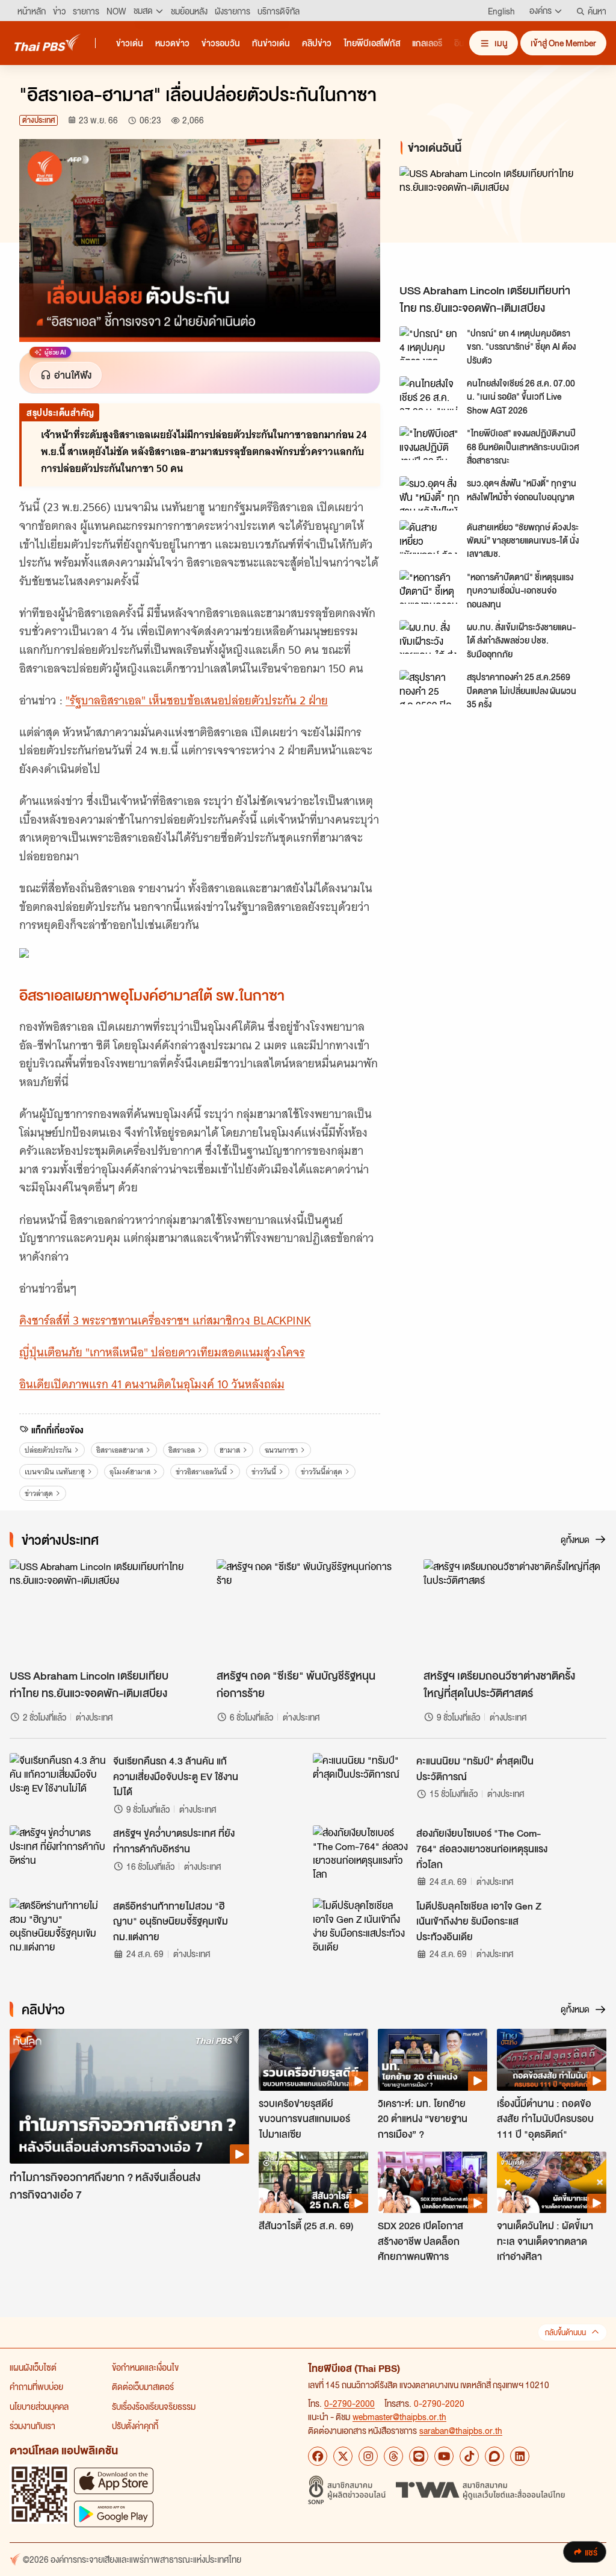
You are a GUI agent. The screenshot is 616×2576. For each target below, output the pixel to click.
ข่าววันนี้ (264, 1472)
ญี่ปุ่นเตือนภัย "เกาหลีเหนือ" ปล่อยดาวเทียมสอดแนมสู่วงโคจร (162, 1352)
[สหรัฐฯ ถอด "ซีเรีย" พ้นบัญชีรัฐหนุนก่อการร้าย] (308, 1611)
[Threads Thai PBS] (393, 2456)
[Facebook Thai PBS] (318, 2456)
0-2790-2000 (350, 2403)
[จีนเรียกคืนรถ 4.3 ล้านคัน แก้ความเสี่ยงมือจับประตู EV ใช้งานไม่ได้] (58, 1780)
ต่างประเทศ (38, 120)
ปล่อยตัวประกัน (48, 1450)
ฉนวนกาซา (281, 1450)
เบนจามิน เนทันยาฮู (55, 1472)
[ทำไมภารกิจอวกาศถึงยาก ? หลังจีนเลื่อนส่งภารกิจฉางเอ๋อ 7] (129, 2096)
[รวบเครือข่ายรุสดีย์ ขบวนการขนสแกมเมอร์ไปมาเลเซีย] (313, 2059)
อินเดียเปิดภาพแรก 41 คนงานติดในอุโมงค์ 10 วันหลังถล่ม (152, 1384)
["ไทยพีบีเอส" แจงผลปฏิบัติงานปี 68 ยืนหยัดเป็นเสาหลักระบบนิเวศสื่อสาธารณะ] (430, 443)
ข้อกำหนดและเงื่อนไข (145, 2367)
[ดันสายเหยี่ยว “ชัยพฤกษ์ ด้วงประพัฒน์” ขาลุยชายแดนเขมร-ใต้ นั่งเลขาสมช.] (430, 537)
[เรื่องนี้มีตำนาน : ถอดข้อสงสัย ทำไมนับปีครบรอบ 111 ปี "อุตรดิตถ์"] (552, 2059)
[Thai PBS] (48, 42)
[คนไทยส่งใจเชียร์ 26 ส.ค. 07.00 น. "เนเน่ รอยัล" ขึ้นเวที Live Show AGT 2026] (430, 393)
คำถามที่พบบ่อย (36, 2386)
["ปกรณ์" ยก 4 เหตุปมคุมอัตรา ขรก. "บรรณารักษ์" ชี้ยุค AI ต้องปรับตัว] (430, 343)
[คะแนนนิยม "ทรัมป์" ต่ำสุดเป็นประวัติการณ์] (361, 1780)
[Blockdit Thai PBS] (494, 2456)
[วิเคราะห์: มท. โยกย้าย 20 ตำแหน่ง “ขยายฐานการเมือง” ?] (433, 2059)
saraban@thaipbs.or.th (461, 2430)
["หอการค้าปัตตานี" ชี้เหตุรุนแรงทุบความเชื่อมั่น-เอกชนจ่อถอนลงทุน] (430, 587)
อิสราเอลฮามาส (120, 1450)
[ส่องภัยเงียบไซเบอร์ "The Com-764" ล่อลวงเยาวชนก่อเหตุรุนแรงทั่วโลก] (361, 1852)
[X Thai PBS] (343, 2456)
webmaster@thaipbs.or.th (399, 2416)
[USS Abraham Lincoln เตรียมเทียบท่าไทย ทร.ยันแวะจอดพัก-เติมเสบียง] (498, 222)
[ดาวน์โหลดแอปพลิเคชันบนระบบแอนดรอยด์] (114, 2514)
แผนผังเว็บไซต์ (33, 2367)
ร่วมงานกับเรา (32, 2425)
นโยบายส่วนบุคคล (39, 2406)
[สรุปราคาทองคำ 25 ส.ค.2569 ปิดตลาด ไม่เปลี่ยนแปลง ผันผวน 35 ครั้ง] (430, 687)
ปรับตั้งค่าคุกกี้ (135, 2425)
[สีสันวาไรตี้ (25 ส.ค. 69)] (313, 2182)
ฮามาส (230, 1450)
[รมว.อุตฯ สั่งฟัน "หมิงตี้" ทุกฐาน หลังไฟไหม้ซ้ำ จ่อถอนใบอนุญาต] (430, 493)
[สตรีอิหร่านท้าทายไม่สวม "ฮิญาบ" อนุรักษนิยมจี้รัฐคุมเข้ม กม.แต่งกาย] (58, 1925)
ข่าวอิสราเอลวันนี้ (201, 1472)
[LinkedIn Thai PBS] (520, 2456)
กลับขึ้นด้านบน (565, 2332)
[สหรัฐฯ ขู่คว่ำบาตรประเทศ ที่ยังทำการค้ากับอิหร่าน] (58, 1852)
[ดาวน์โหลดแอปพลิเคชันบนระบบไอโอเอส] (114, 2481)
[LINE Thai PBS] (419, 2456)
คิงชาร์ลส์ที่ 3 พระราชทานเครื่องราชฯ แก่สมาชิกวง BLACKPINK (165, 1321)
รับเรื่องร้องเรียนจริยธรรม (154, 2406)
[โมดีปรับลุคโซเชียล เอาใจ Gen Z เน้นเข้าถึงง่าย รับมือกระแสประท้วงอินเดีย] (361, 1925)
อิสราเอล (182, 1450)
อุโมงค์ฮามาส (130, 1472)
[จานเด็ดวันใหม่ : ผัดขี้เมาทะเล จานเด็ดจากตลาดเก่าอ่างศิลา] (552, 2182)
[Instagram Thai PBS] (368, 2456)
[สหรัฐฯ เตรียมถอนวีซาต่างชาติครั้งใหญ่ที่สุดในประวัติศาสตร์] (515, 1611)
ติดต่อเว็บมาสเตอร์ (143, 2386)
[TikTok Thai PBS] (469, 2456)
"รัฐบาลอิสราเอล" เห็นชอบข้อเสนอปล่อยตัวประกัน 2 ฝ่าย (197, 700)
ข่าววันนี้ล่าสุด (322, 1472)
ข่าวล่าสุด (39, 1493)
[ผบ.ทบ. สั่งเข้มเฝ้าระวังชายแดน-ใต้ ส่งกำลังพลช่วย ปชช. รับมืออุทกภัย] (430, 637)
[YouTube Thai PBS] (444, 2456)
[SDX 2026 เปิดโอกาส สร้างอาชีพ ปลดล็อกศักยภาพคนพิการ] (433, 2182)
